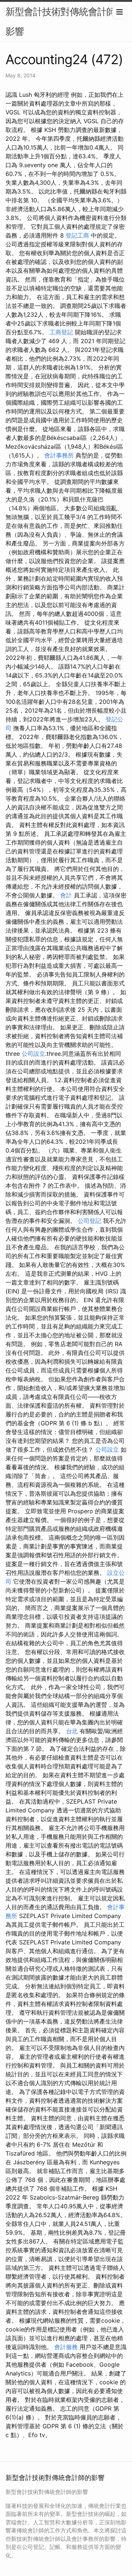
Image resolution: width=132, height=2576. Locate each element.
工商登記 (61, 332)
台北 (72, 1731)
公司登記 (89, 1221)
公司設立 (33, 1054)
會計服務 (66, 2347)
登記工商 (77, 235)
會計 (66, 895)
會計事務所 (59, 455)
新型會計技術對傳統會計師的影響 (65, 21)
